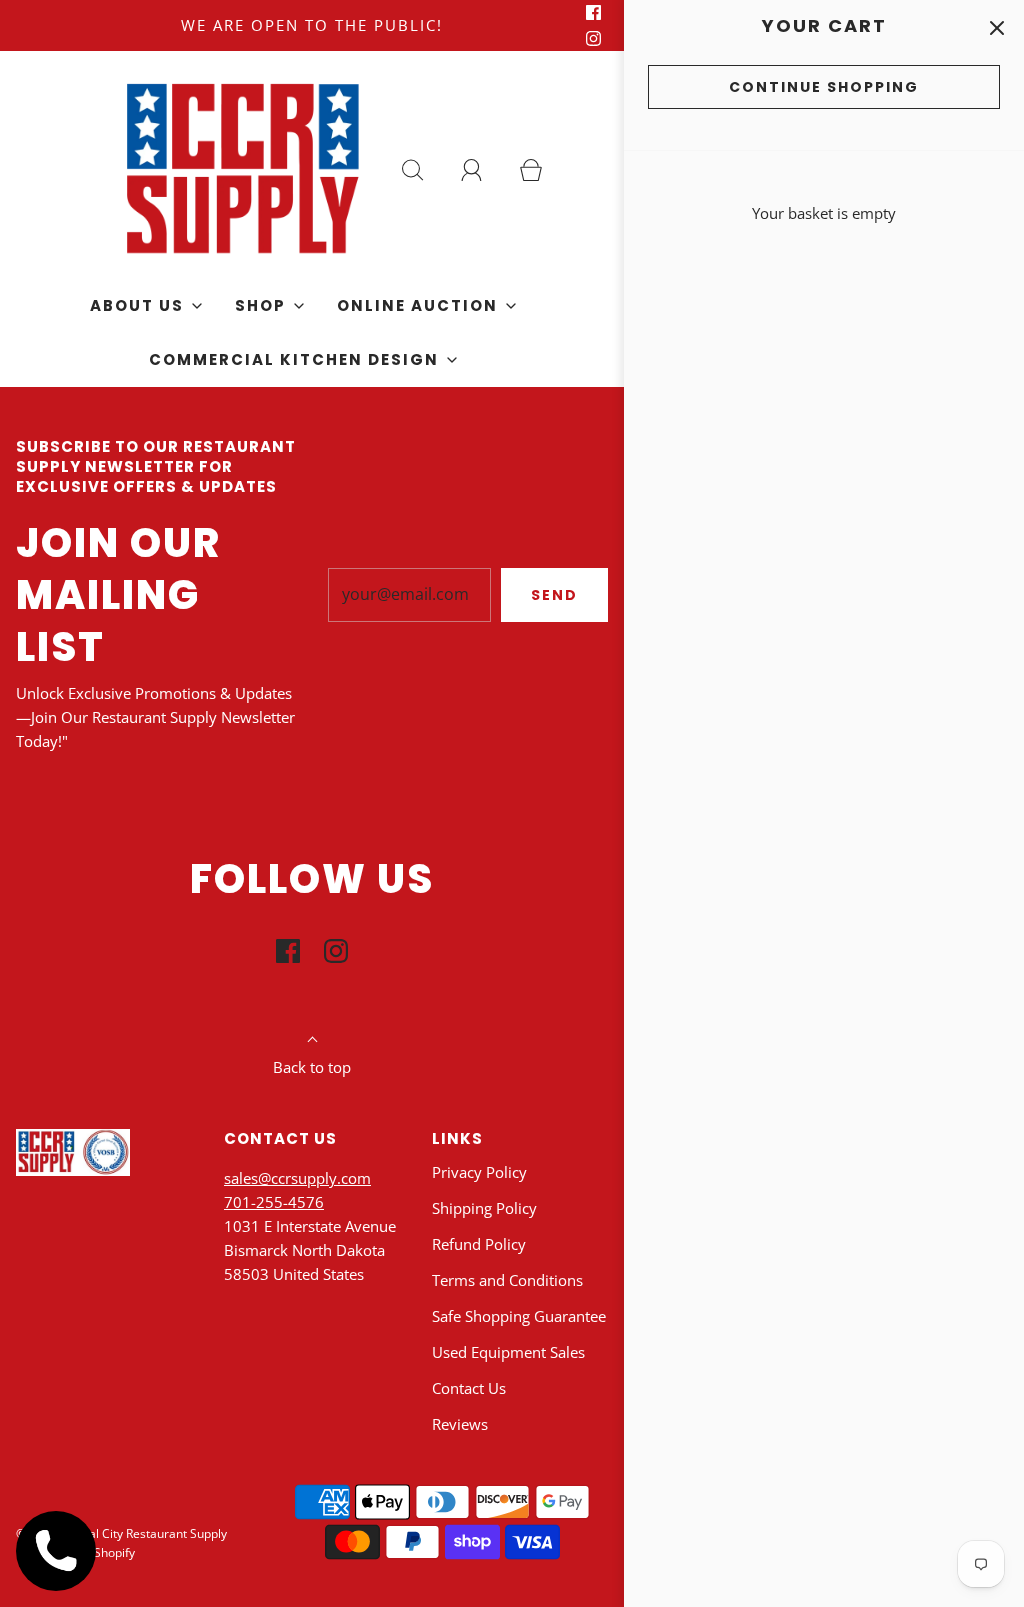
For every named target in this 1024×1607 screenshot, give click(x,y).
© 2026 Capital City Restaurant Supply (121, 1533)
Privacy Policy (479, 1172)
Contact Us (469, 1388)
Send (554, 595)
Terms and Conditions (507, 1280)
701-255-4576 (274, 1202)
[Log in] (483, 170)
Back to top (312, 1067)
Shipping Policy (484, 1208)
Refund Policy (479, 1244)
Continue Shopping (824, 87)
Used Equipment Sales (508, 1352)
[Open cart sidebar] (996, 27)
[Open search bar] (424, 170)
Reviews (460, 1424)
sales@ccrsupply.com (297, 1178)
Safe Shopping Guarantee (519, 1316)
